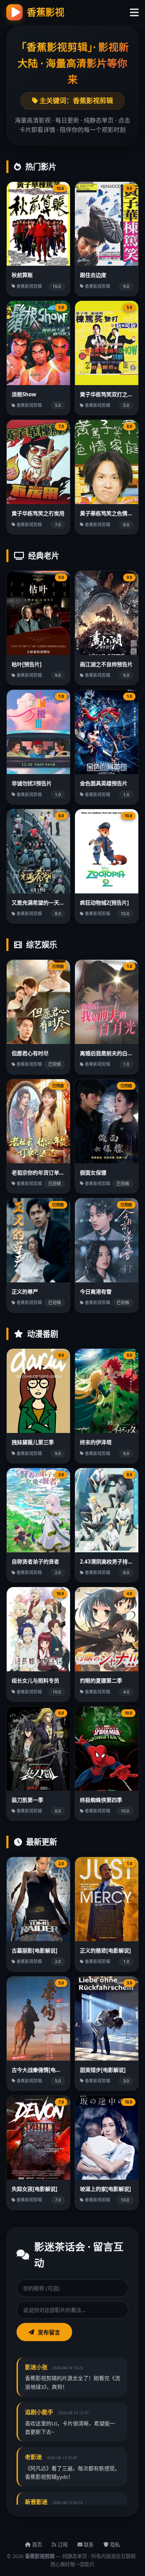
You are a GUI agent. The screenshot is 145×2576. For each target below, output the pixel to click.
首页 (36, 2545)
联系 (88, 2545)
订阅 (62, 2545)
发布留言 (49, 2332)
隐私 (114, 2545)
